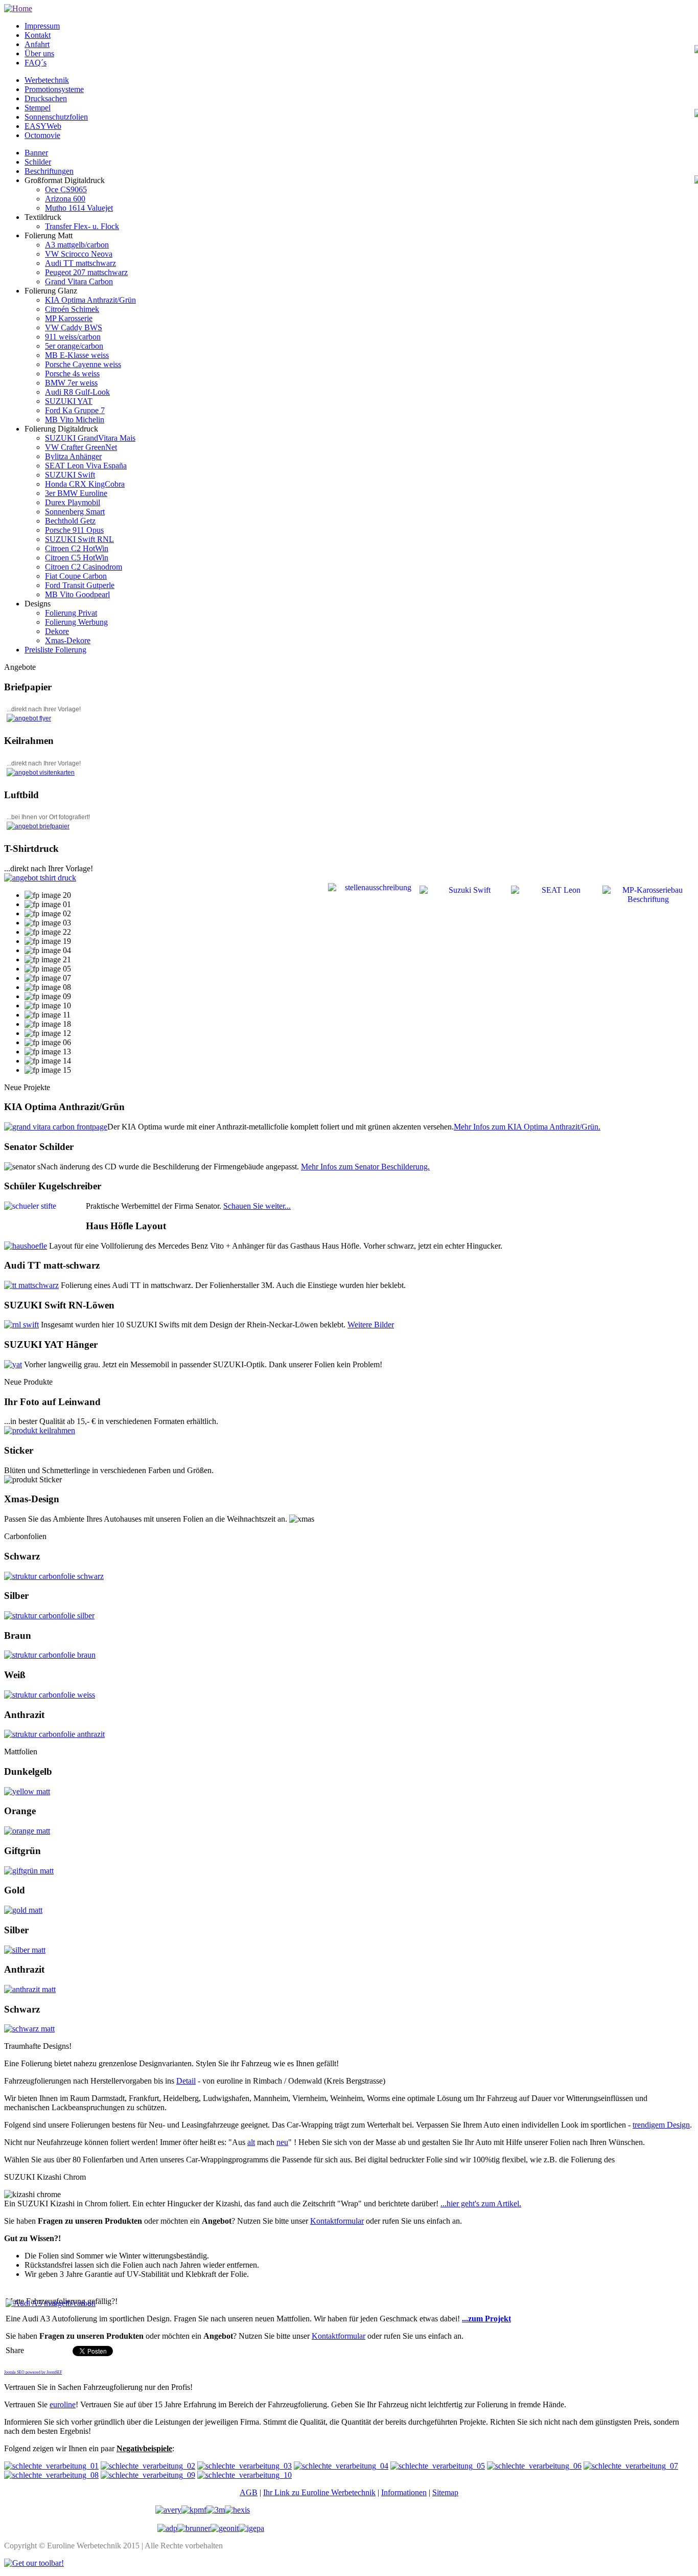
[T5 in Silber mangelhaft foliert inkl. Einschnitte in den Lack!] (51, 2466)
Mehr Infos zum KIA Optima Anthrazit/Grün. (527, 1127)
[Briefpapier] (38, 826)
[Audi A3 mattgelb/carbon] (51, 2303)
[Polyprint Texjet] (40, 878)
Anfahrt (37, 44)
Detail (186, 2081)
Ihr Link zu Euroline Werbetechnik (319, 2492)
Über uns (39, 53)
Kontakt (38, 35)
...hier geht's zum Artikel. (481, 2204)
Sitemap (445, 2492)
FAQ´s (36, 63)
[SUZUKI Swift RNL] (21, 1325)
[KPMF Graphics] (194, 2510)
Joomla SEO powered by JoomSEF (33, 2372)
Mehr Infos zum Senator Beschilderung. (365, 1167)
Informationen (404, 2492)
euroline (63, 2404)
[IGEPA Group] (251, 2528)
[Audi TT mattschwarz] (31, 1285)
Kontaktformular (337, 2221)
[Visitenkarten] (41, 773)
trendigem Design (661, 2125)
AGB (249, 2492)
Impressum (42, 26)
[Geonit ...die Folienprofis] (225, 2528)
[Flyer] (29, 718)
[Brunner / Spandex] (194, 2528)
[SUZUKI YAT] (13, 1364)
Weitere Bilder (371, 1325)
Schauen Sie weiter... (257, 1206)
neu (282, 2142)
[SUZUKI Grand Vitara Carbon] (56, 1127)
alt (251, 2142)
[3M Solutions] (216, 2510)
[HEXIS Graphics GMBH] (237, 2510)
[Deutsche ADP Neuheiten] (167, 2528)
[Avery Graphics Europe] (168, 2510)
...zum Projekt (486, 2319)
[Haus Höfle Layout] (26, 1246)
